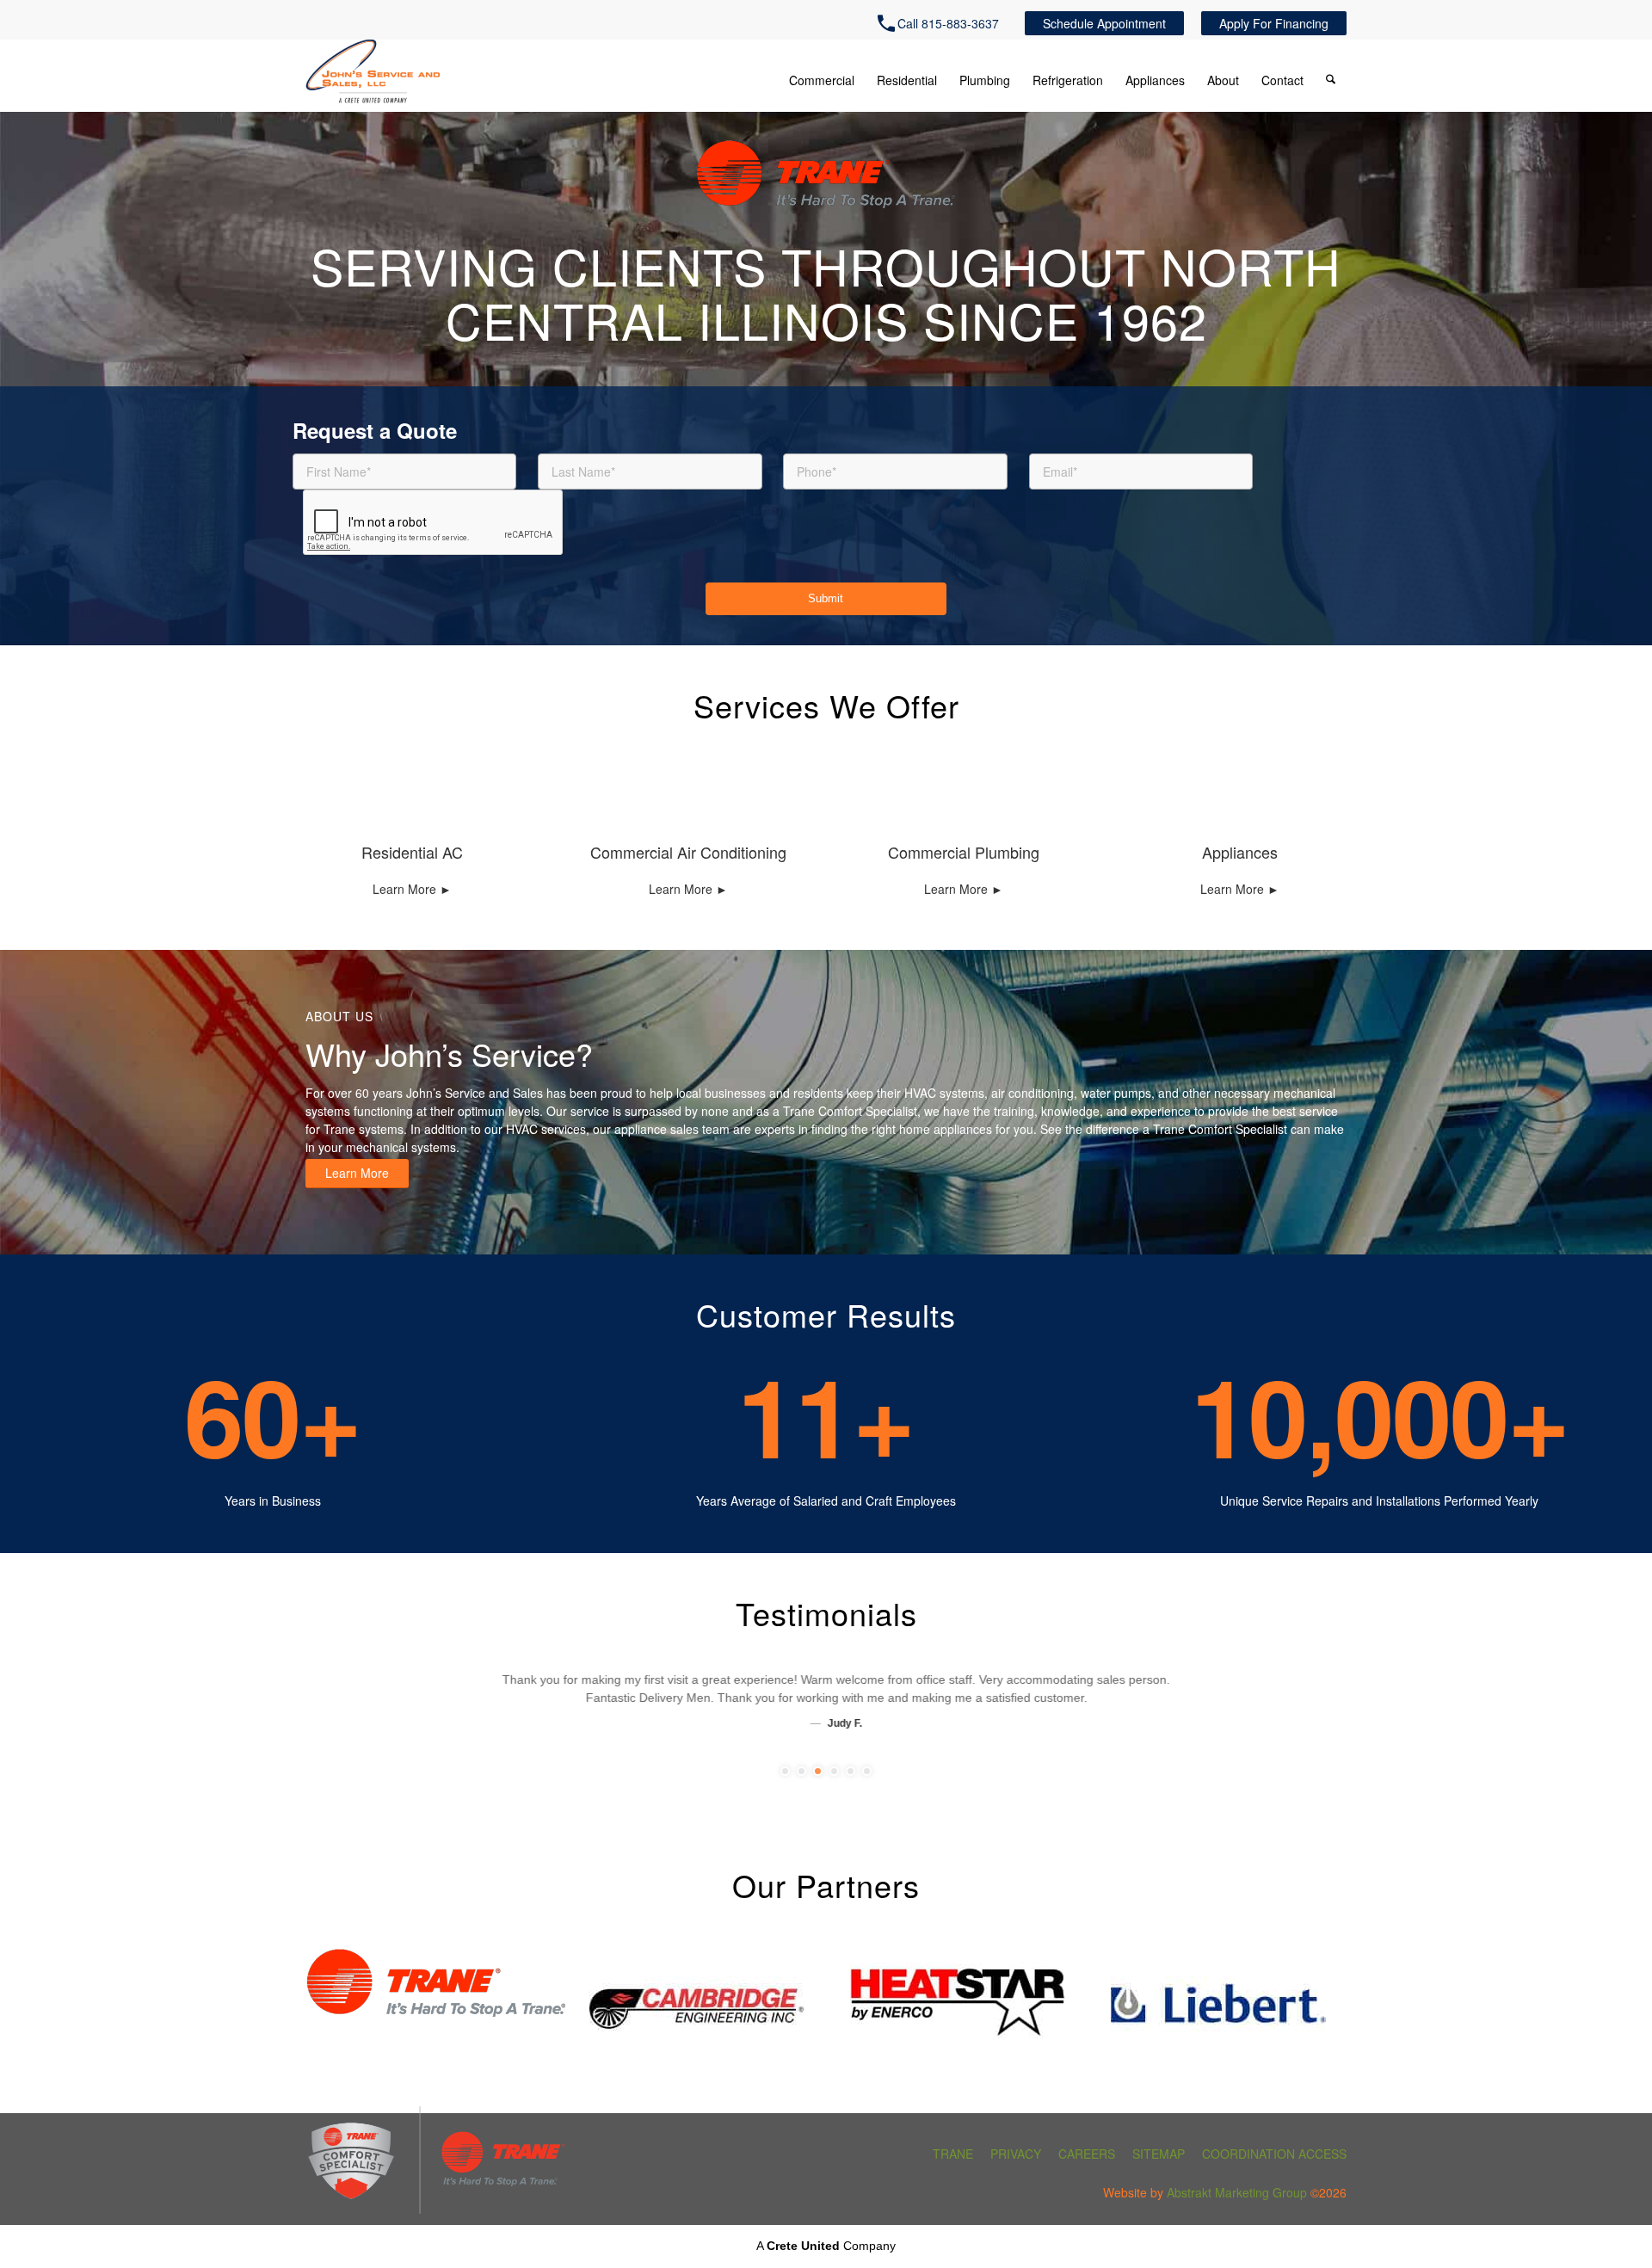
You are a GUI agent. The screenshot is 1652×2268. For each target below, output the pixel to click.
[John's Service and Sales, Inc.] (373, 72)
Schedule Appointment (1104, 23)
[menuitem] (943, 23)
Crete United (803, 2246)
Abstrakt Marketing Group (1237, 2192)
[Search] (1331, 81)
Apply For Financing (1274, 23)
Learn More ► (412, 889)
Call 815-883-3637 (948, 23)
